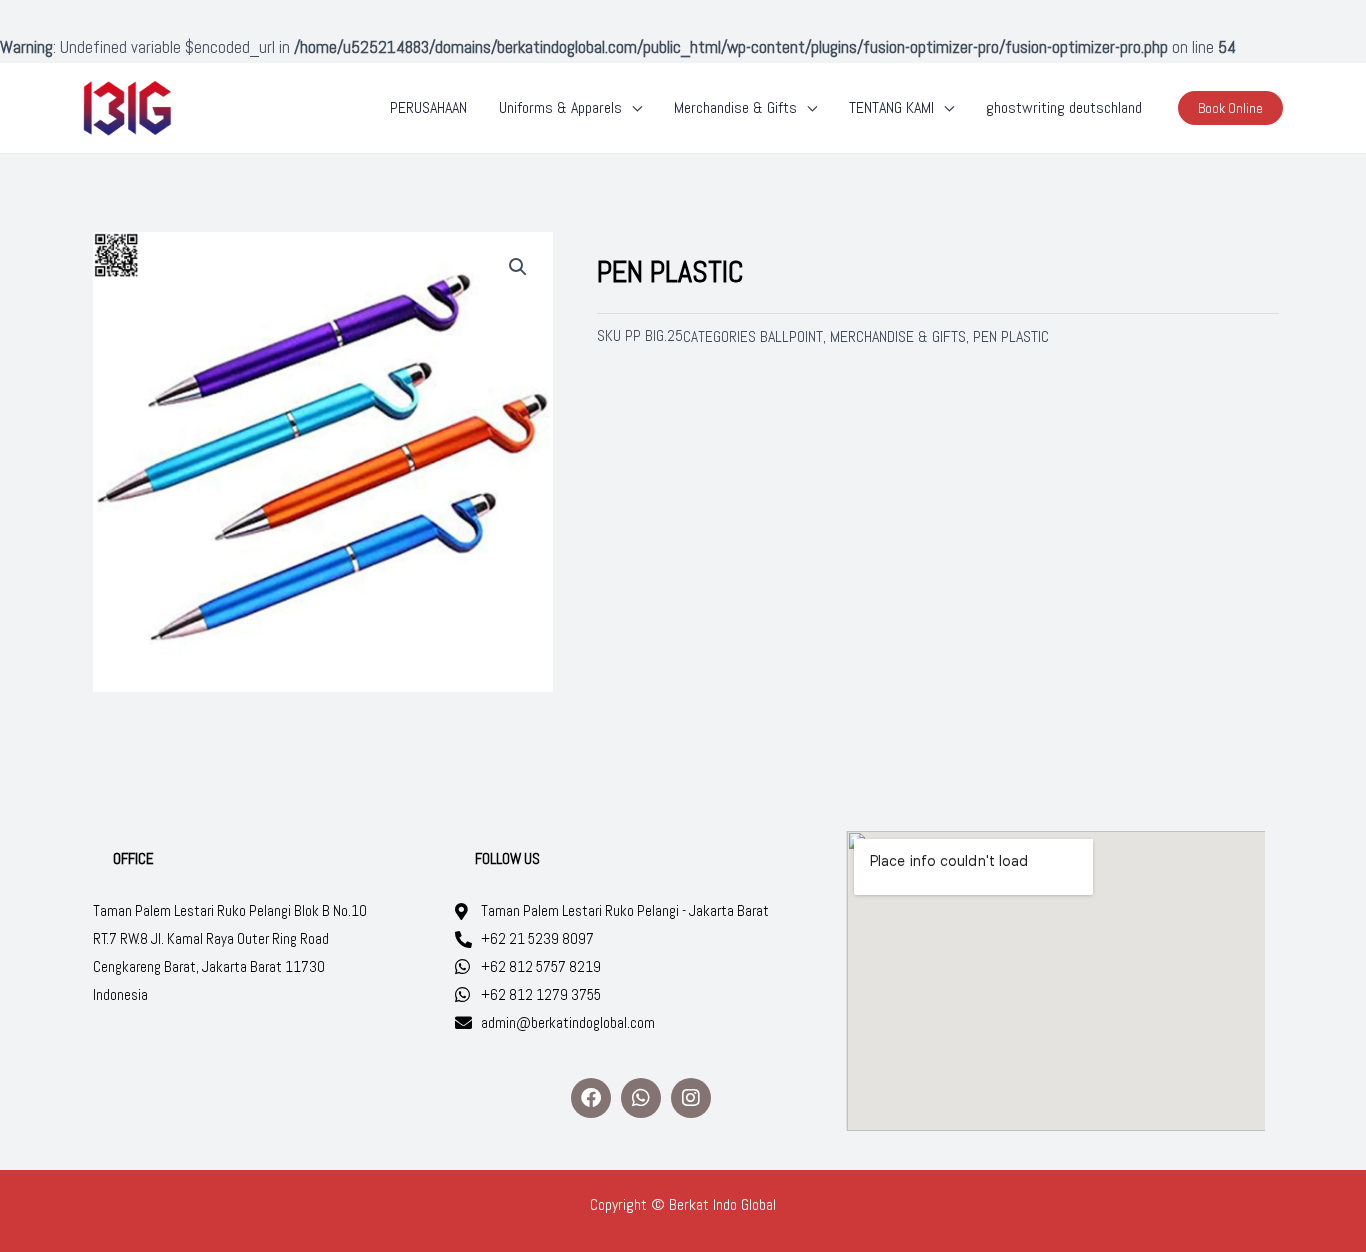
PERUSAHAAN (428, 107)
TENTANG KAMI (891, 107)
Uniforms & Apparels (560, 107)
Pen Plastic (1011, 336)
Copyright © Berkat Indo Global (683, 1204)
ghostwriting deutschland (1064, 107)
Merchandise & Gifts (735, 107)
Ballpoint (791, 336)
